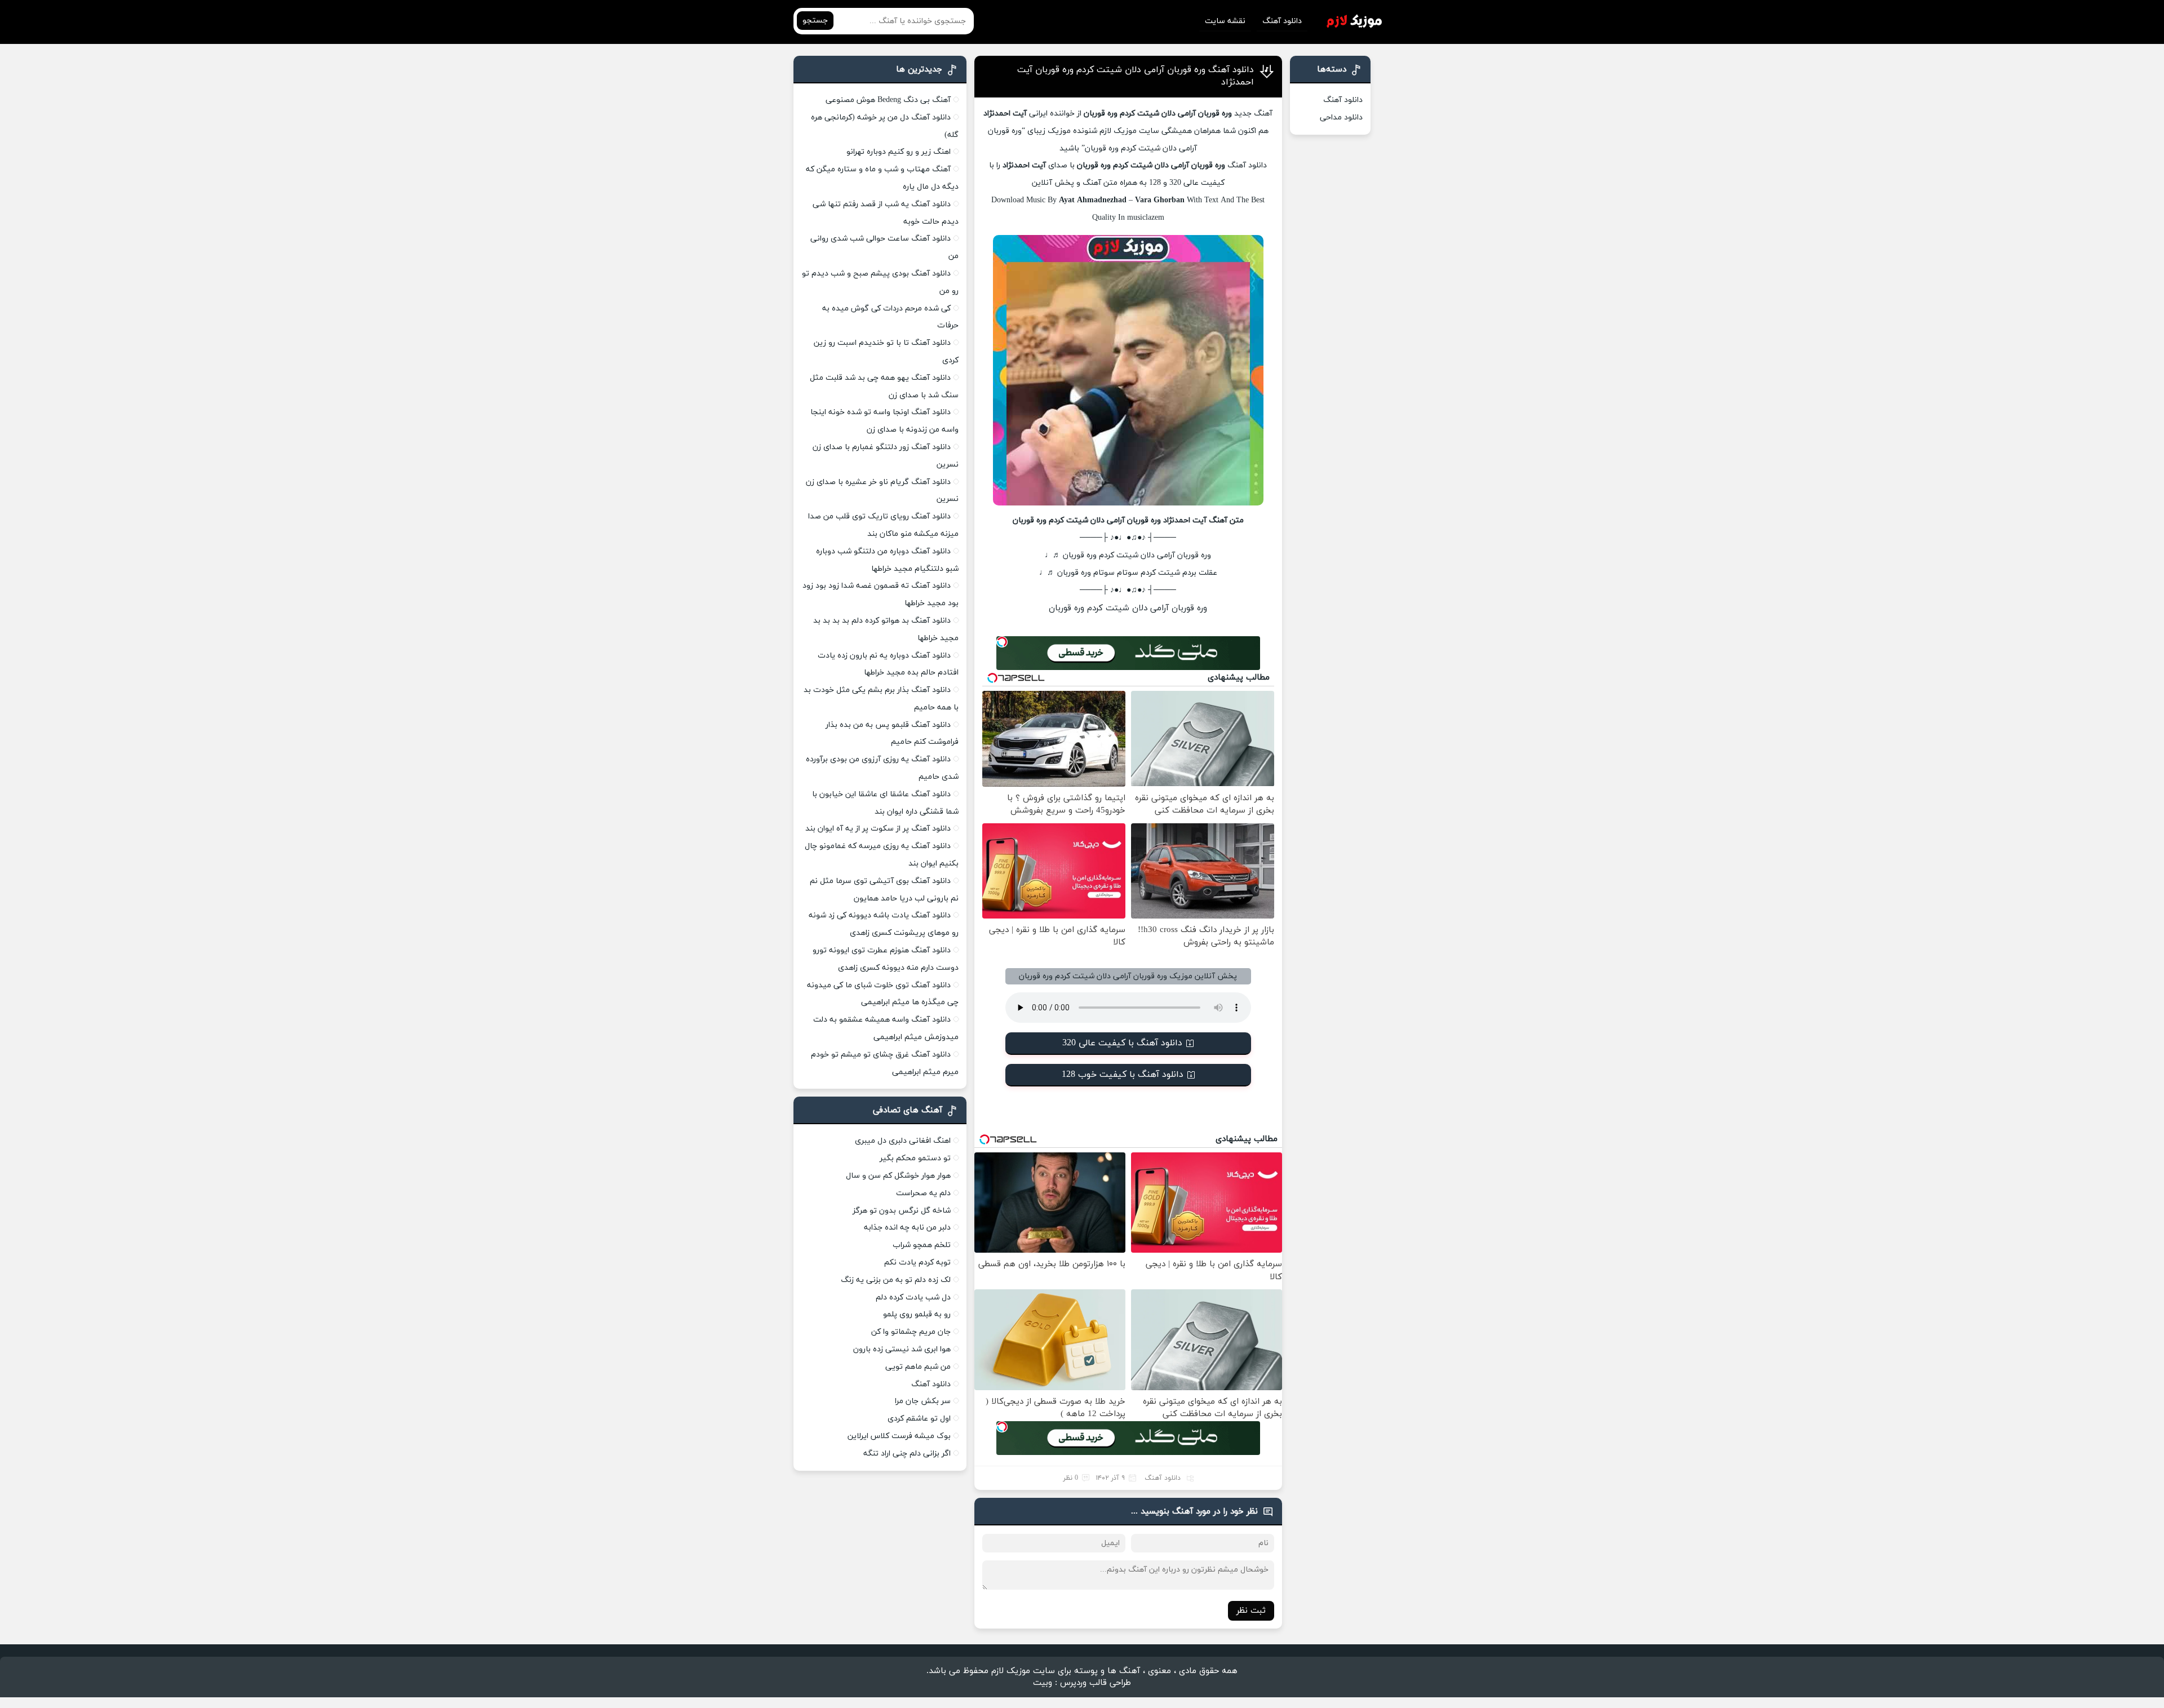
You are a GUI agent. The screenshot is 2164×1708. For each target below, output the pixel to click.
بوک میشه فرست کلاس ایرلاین (899, 1436)
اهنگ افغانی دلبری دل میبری (903, 1141)
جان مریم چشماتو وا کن (911, 1332)
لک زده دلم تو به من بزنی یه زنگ (896, 1280)
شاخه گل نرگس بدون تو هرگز (902, 1211)
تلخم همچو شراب (922, 1245)
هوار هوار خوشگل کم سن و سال (898, 1176)
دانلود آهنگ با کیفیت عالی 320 (1122, 1043)
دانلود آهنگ (1282, 21)
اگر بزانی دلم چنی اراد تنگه (907, 1454)
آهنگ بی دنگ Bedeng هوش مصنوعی (888, 100)
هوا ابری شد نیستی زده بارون (902, 1349)
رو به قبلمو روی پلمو (917, 1314)
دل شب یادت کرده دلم (913, 1297)
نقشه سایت (1225, 21)
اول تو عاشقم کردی (919, 1419)
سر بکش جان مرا (923, 1401)
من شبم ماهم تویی (918, 1367)
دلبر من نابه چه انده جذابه (907, 1228)
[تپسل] (1002, 642)
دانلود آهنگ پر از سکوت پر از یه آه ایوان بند (878, 829)
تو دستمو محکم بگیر (915, 1158)
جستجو (815, 21)
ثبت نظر (1251, 1611)
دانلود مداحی (1341, 117)
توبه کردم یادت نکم (917, 1263)
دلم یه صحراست (923, 1193)
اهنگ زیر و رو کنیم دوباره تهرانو (899, 152)
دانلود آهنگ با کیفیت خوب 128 (1123, 1075)
